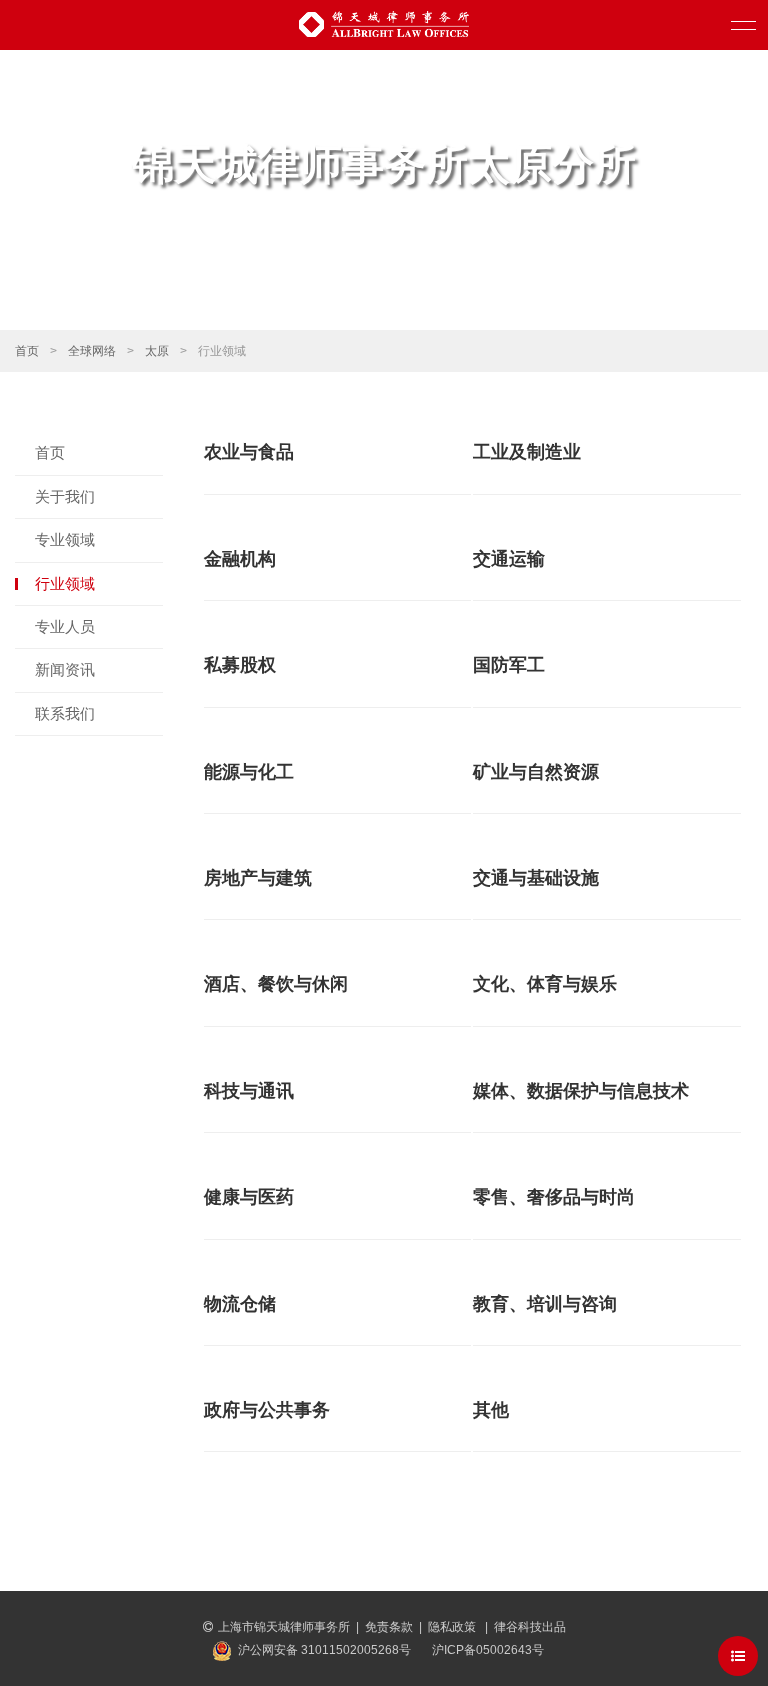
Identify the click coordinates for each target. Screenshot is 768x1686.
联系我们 (65, 713)
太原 (157, 351)
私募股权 (240, 665)
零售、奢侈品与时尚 (554, 1197)
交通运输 (509, 559)
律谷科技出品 (530, 1627)
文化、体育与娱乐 (545, 984)
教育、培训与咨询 (545, 1304)
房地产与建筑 (258, 878)
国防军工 (509, 665)
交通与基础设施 (536, 878)
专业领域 (65, 539)
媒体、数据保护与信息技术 (581, 1091)
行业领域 (65, 583)
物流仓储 (240, 1304)
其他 (491, 1410)
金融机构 (240, 559)
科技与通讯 (249, 1091)
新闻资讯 (65, 669)
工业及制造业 (527, 452)
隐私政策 (453, 1627)
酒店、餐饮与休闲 (276, 984)
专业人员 (65, 626)
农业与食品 (249, 452)
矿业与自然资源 (536, 772)
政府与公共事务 (267, 1410)
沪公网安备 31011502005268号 (324, 1650)
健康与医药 (249, 1197)
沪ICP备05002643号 (488, 1650)
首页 (27, 351)
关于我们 (65, 496)
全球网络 (92, 351)
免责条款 (389, 1627)
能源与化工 (249, 772)
